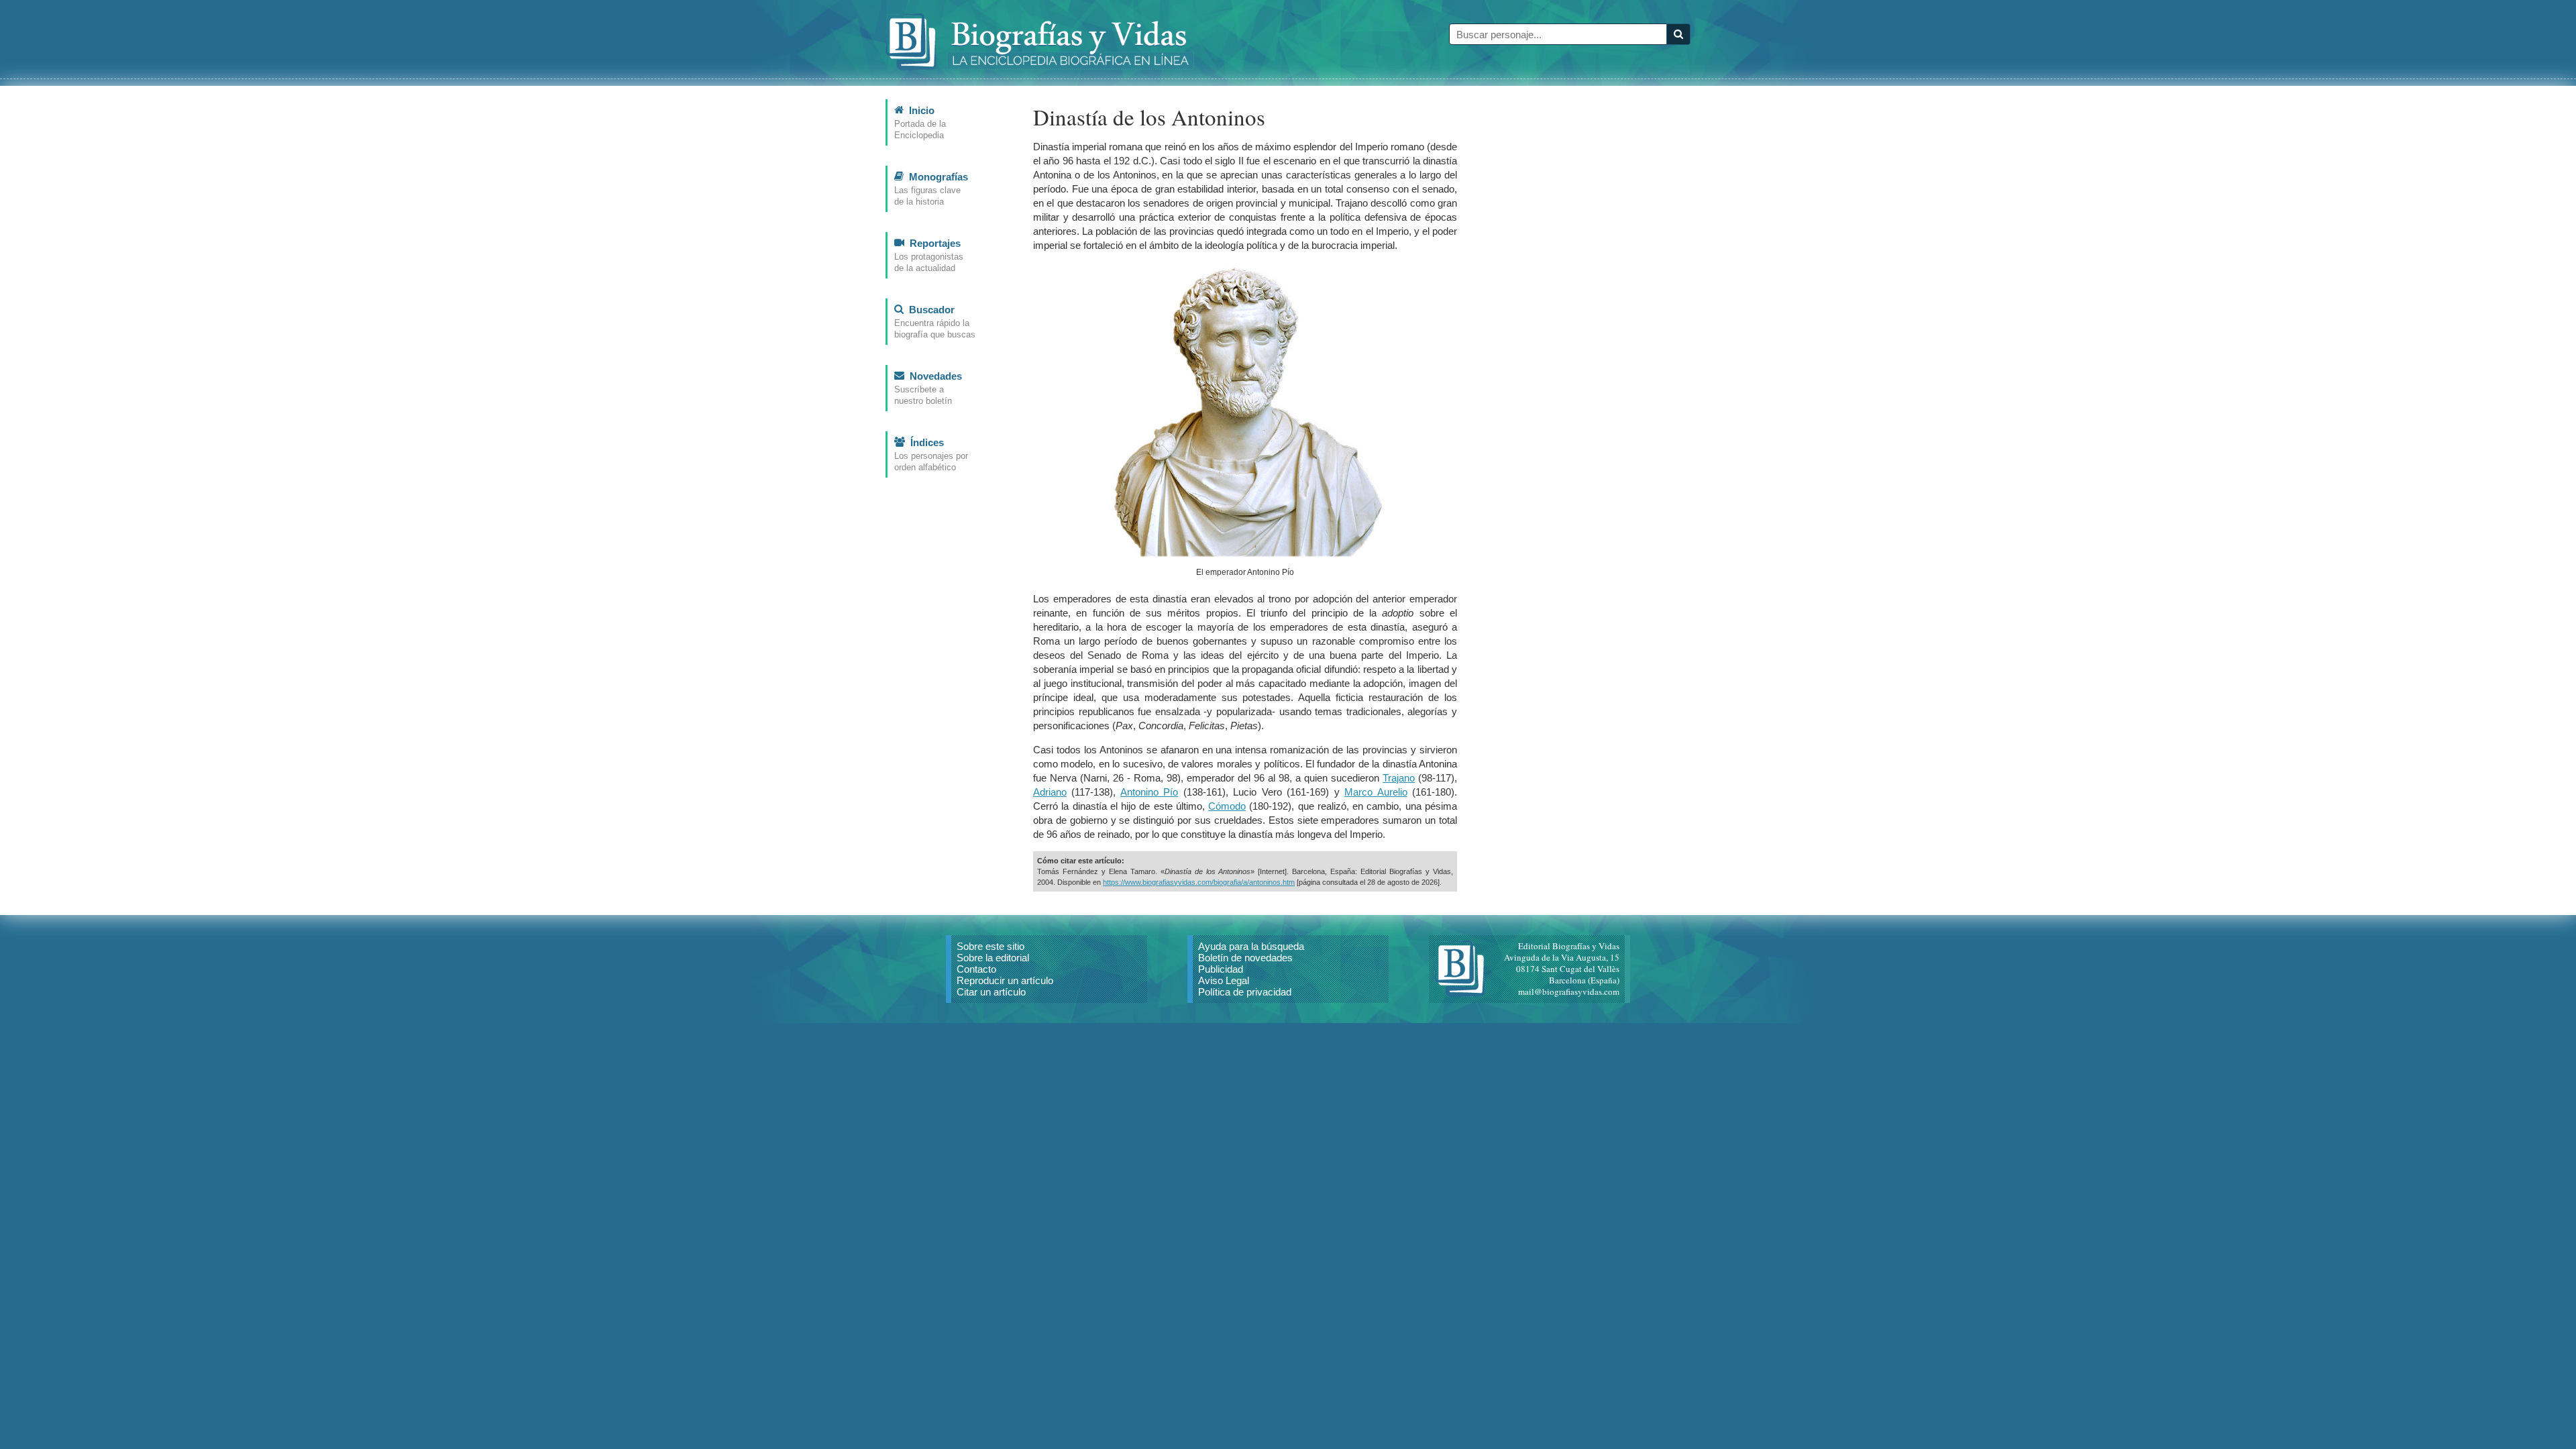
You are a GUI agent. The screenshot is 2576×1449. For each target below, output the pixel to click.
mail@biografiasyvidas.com (1569, 991)
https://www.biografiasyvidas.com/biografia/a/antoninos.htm (1199, 882)
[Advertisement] (1590, 301)
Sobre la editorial (993, 958)
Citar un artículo (991, 992)
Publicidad (1221, 969)
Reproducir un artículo (1005, 980)
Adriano (1050, 792)
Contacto (976, 969)
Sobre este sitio (990, 946)
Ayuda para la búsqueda (1251, 946)
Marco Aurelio (1376, 792)
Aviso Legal (1224, 980)
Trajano (1399, 778)
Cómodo (1227, 806)
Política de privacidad (1245, 992)
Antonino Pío (1149, 792)
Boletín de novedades (1245, 958)
